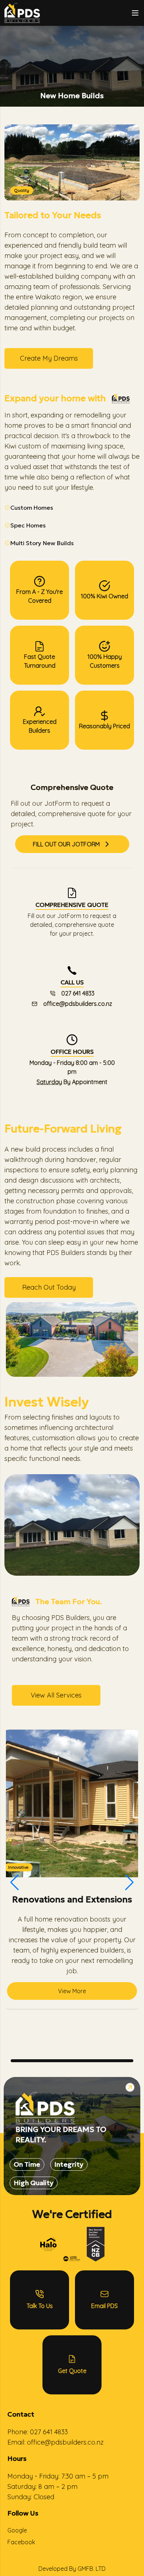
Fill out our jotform (66, 844)
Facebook (21, 2542)
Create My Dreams (49, 358)
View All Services (56, 1695)
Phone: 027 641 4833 (38, 2432)
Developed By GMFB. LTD (72, 2569)
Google (17, 2530)
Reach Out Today (49, 1287)
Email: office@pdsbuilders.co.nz (56, 2442)
